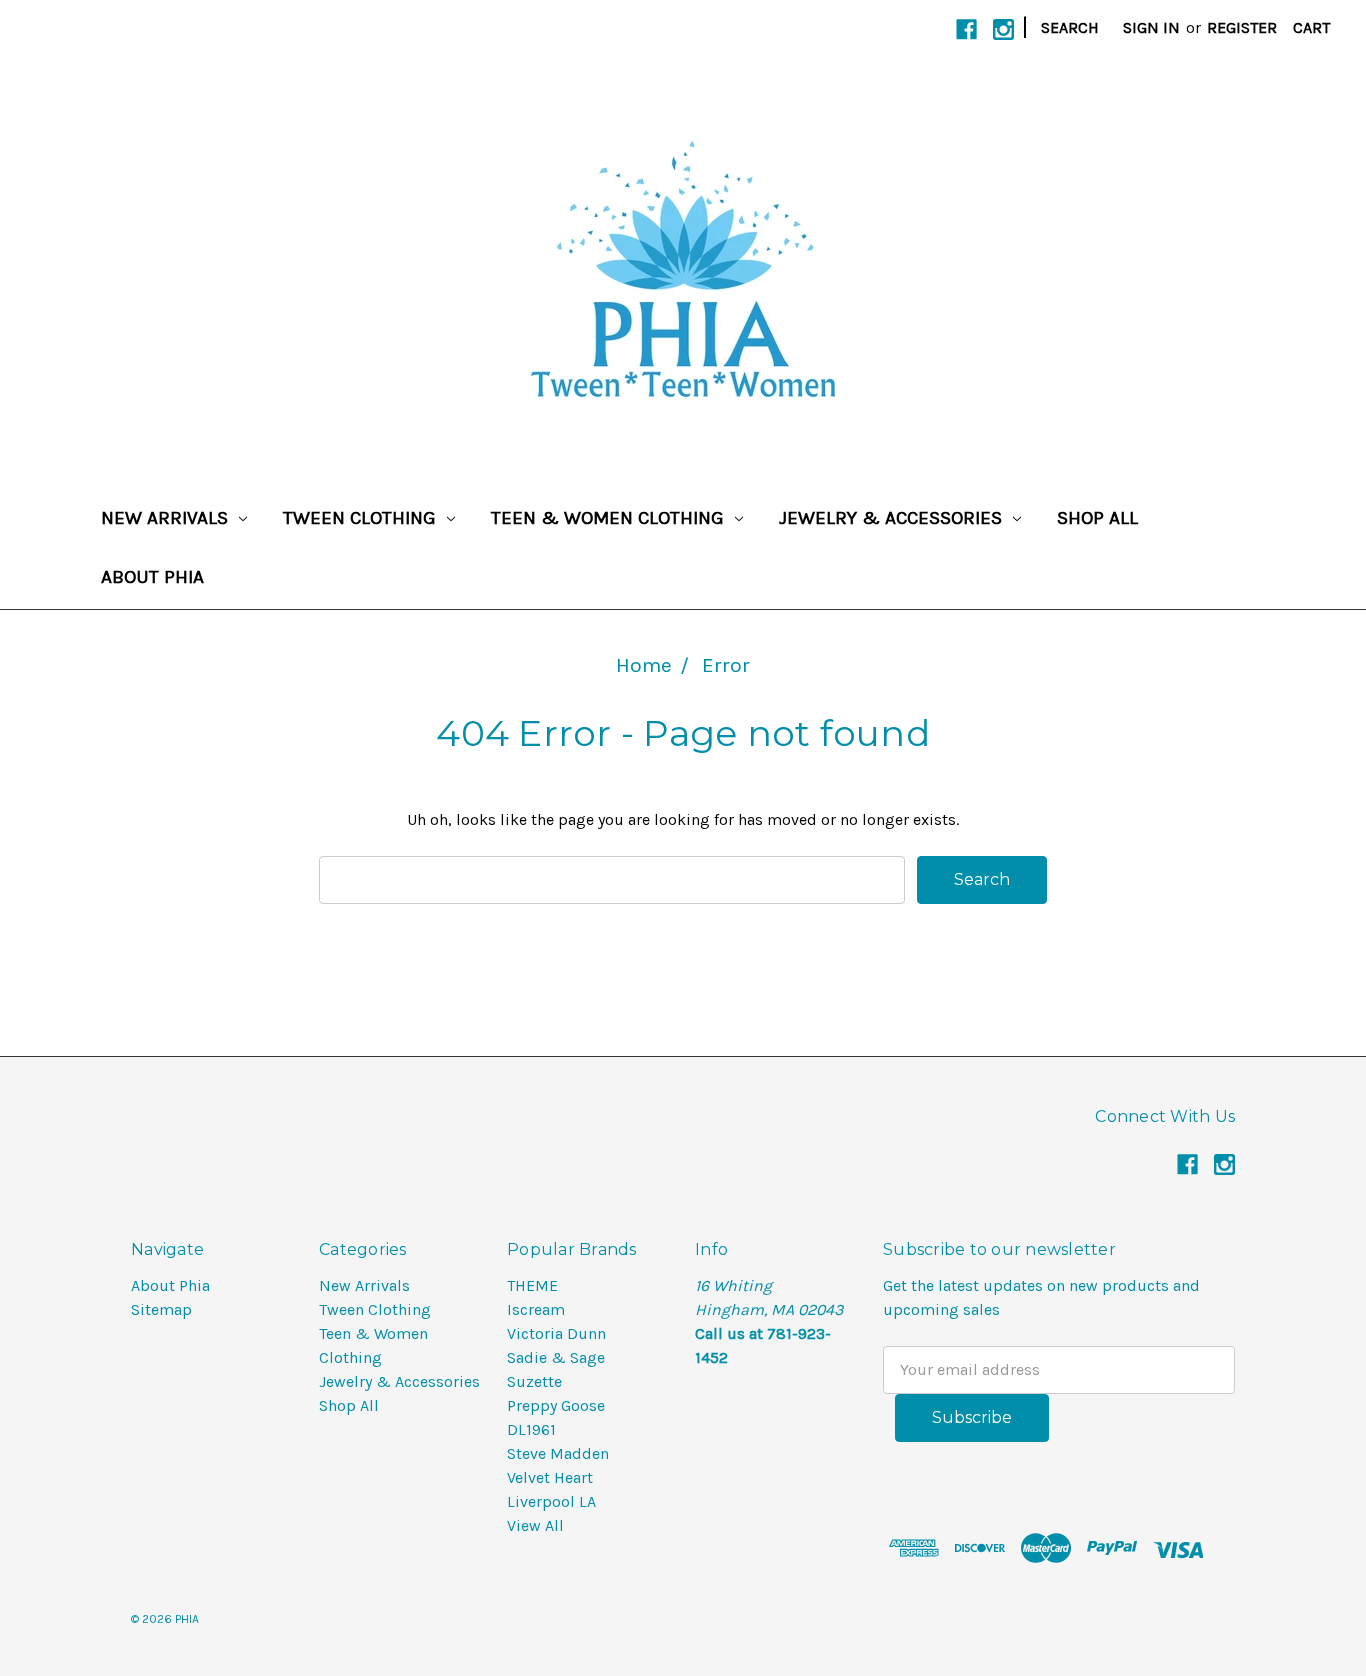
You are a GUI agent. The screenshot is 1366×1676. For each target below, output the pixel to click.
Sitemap (161, 1309)
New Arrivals (167, 518)
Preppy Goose (556, 1405)
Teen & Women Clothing (610, 518)
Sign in (1151, 27)
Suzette (534, 1381)
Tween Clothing (362, 518)
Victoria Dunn (556, 1333)
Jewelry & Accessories (893, 518)
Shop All (1097, 518)
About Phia (152, 577)
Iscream (536, 1309)
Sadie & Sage (556, 1357)
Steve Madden (558, 1453)
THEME (532, 1285)
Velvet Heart (550, 1477)
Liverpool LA (551, 1501)
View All (535, 1525)
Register (1242, 27)
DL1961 (531, 1429)
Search (1070, 27)
